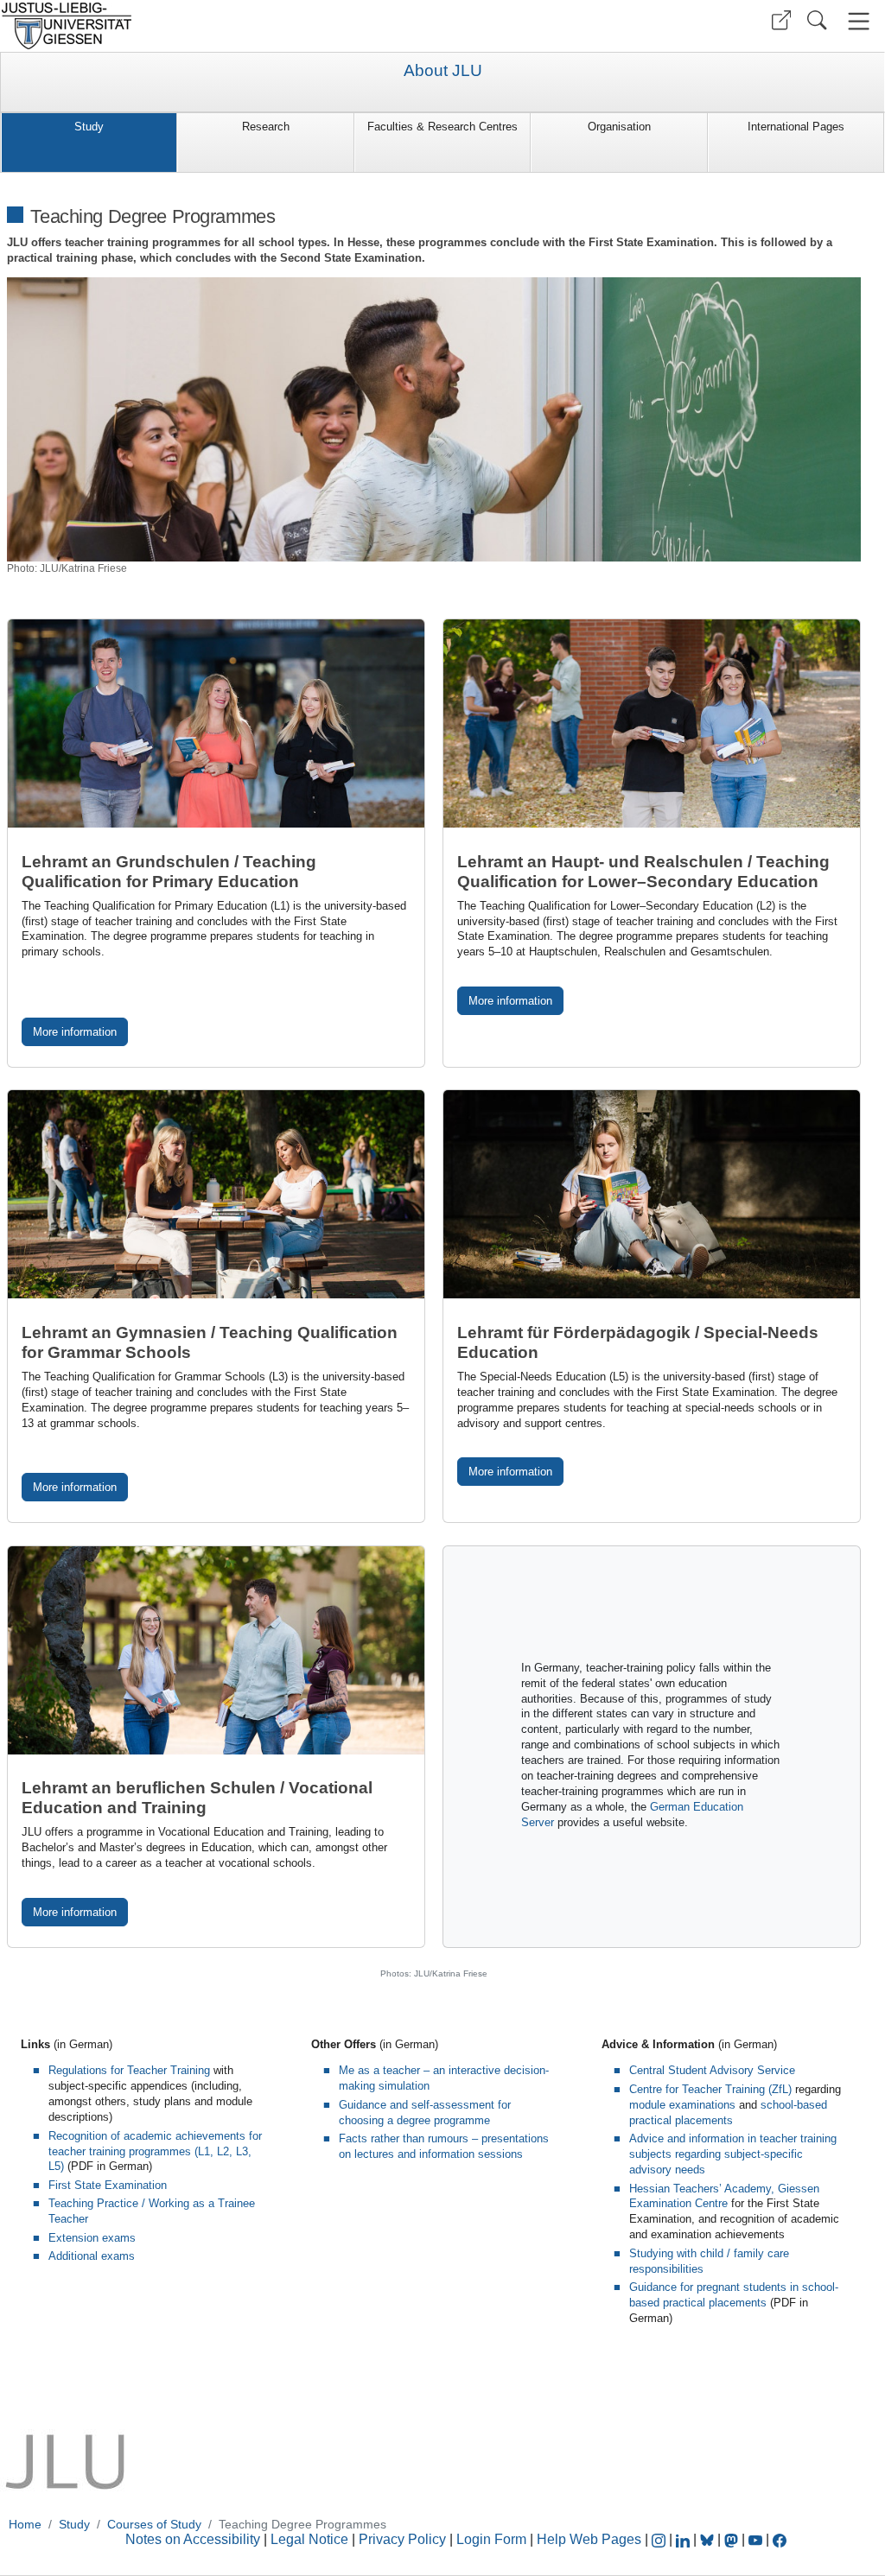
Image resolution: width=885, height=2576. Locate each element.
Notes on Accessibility (194, 2539)
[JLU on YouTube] (757, 2539)
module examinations (682, 2105)
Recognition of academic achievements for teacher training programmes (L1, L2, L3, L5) (155, 2151)
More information (75, 1032)
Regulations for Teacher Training (129, 2070)
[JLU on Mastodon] (733, 2539)
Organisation (619, 127)
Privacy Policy (402, 2539)
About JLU (443, 71)
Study (89, 127)
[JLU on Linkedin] (684, 2539)
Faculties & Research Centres (442, 127)
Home (25, 2524)
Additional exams (92, 2256)
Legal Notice (309, 2539)
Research (266, 127)
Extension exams (92, 2238)
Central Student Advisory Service (712, 2070)
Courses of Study (154, 2524)
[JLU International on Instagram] (660, 2539)
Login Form (491, 2539)
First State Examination (108, 2185)
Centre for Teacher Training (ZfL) (710, 2089)
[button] (781, 20)
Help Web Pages (589, 2539)
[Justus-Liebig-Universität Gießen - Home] (219, 26)
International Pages (796, 127)
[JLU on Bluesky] (709, 2539)
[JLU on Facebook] (780, 2539)
